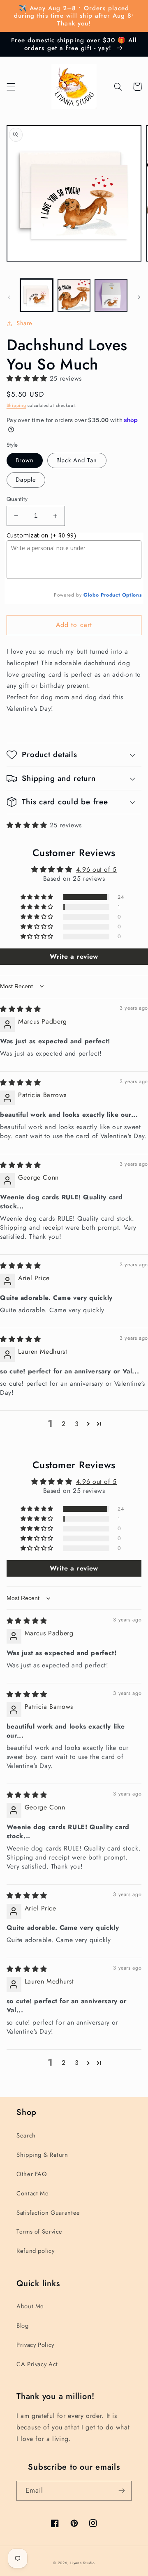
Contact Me (32, 2193)
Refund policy (35, 2251)
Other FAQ (32, 2174)
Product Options (121, 595)
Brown (25, 460)
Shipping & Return (42, 2155)
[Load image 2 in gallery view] (74, 295)
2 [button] (64, 1424)
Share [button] (24, 323)
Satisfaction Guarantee (48, 2213)
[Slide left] (9, 298)
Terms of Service (39, 2232)
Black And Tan (77, 460)
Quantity (17, 499)
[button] (11, 87)
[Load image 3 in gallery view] (111, 295)
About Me (30, 2306)
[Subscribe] (122, 2491)
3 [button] (77, 1424)
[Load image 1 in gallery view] (37, 295)
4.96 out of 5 (96, 869)
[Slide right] (139, 298)
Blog (23, 2326)
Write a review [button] (74, 956)
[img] (20, 1009)
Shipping (16, 405)
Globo (91, 595)
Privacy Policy (35, 2345)
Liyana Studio (83, 2563)
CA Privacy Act (37, 2364)
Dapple (26, 480)
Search (26, 2135)
